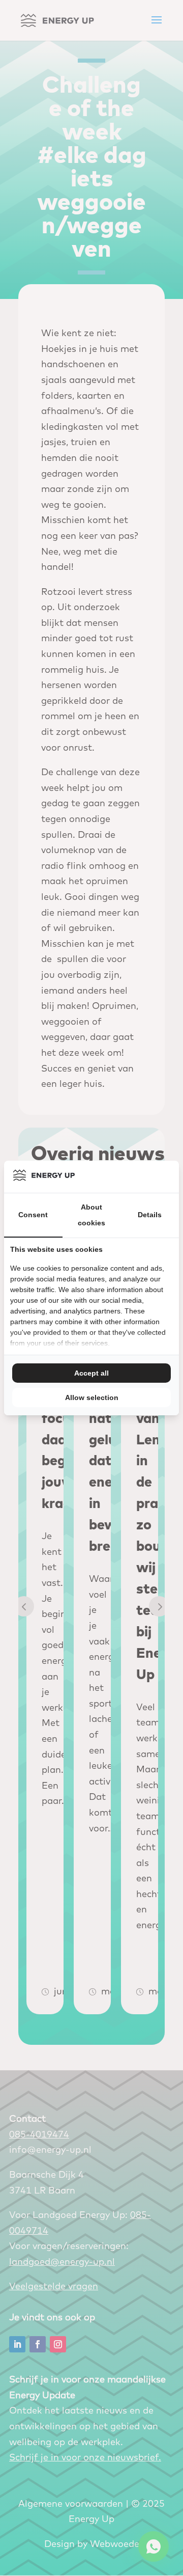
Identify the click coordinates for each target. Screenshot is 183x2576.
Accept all (91, 1373)
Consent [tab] (33, 1215)
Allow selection (92, 1397)
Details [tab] (150, 1215)
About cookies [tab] (91, 1215)
